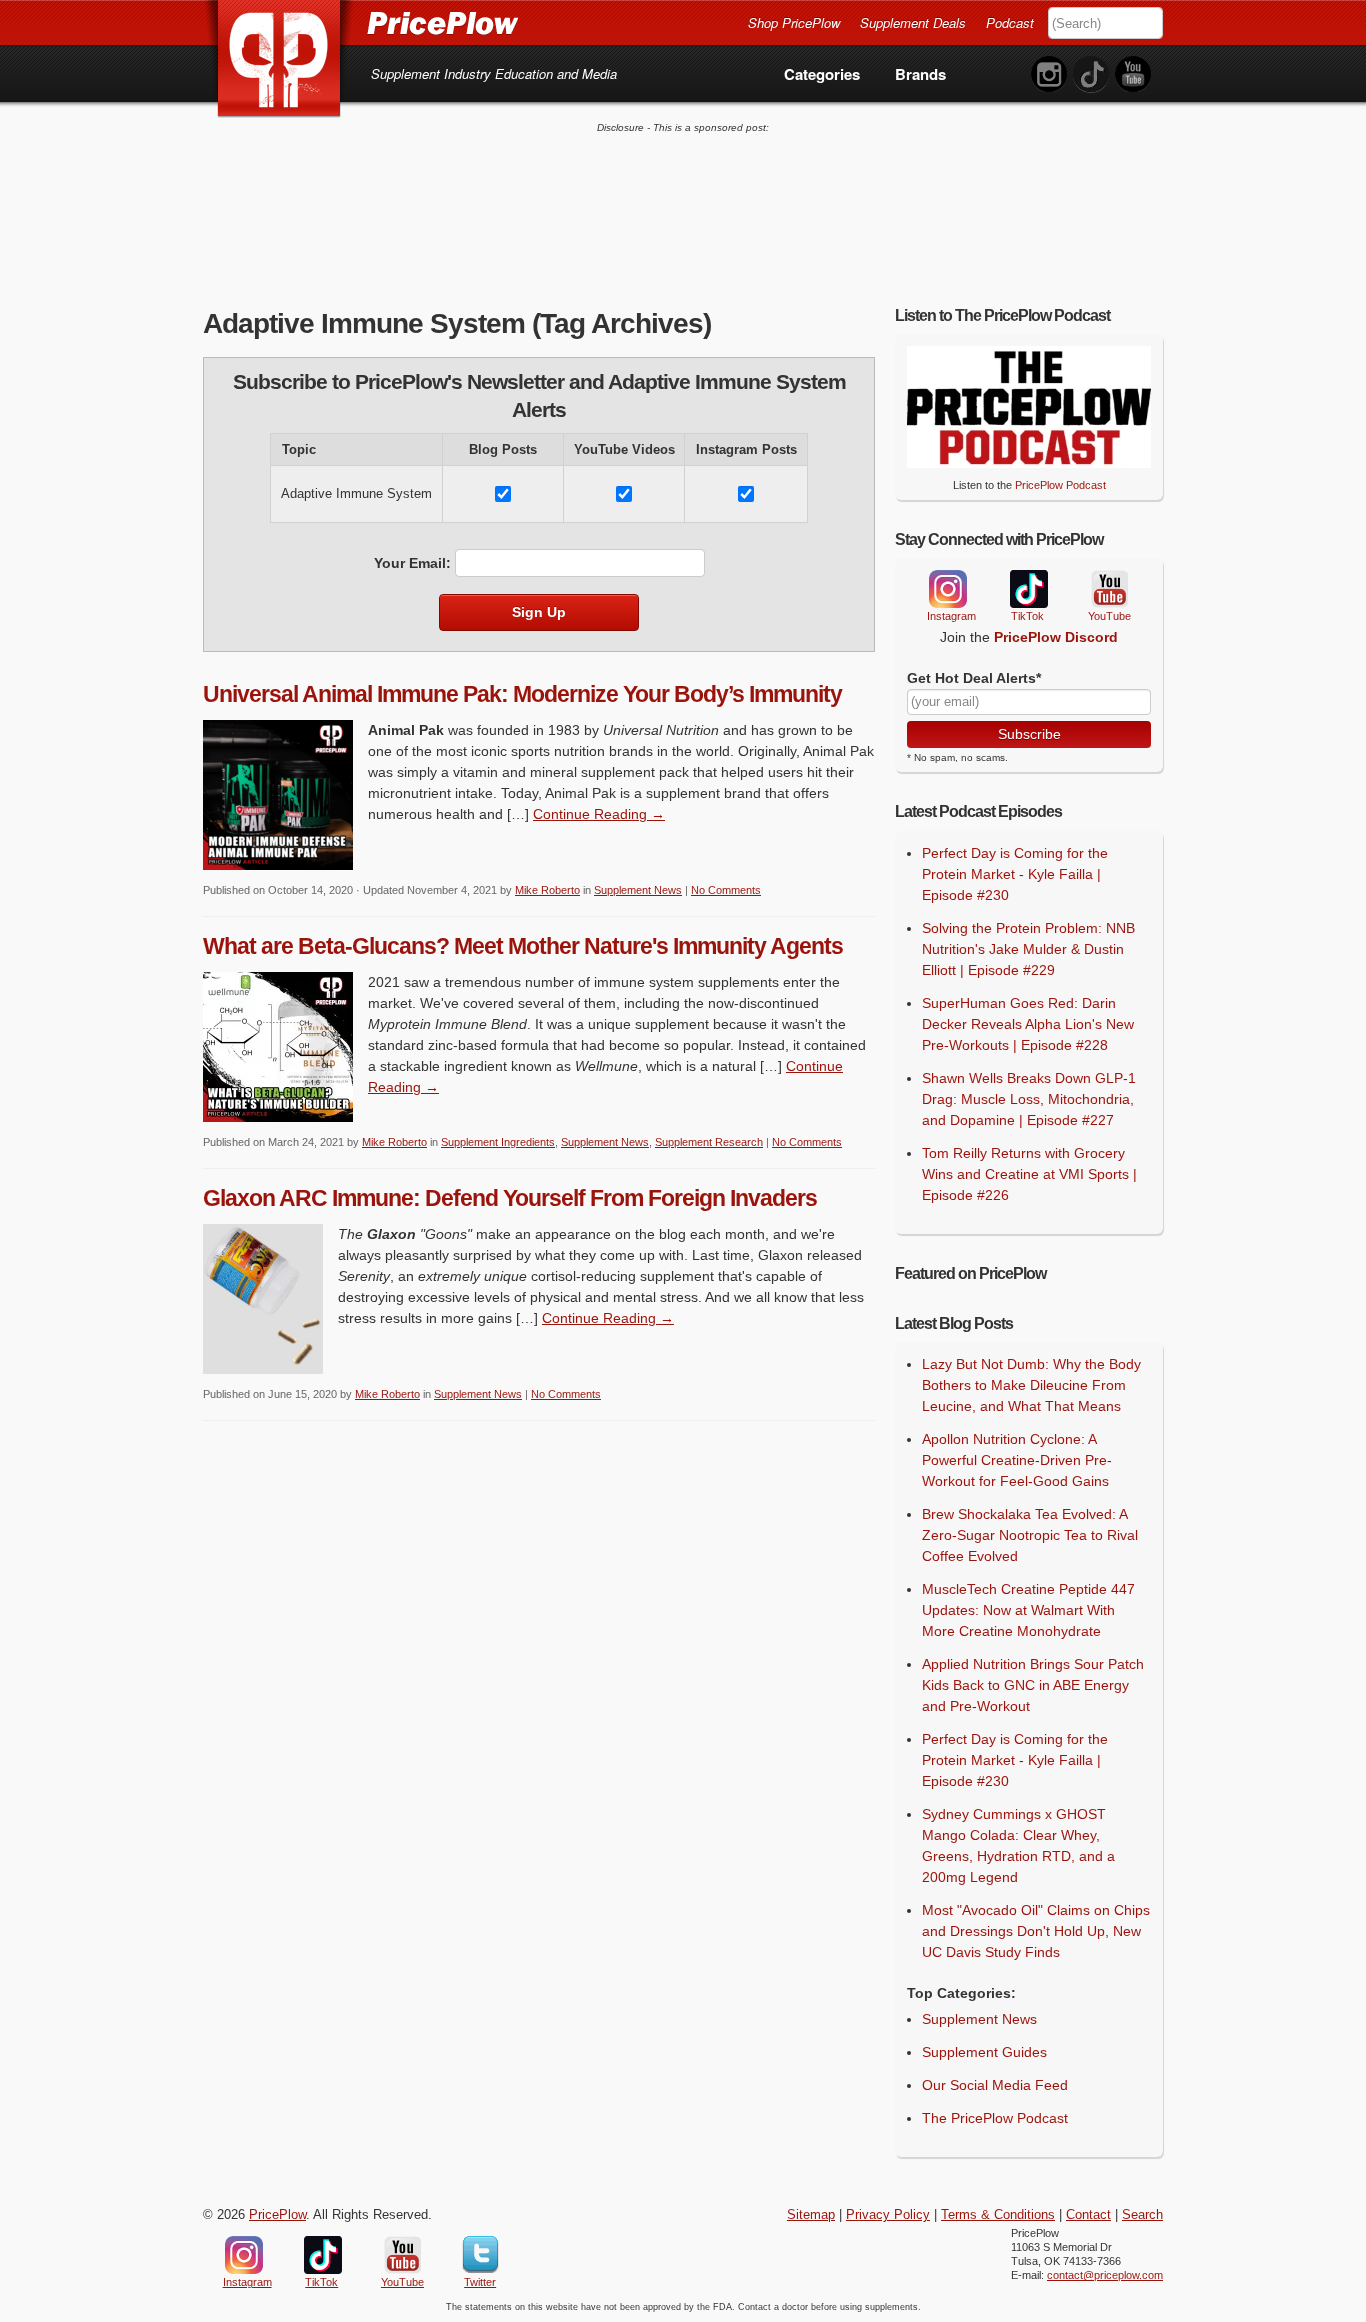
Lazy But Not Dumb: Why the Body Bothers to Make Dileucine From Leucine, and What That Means (1031, 1385)
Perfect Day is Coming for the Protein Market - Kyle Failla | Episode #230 (1015, 874)
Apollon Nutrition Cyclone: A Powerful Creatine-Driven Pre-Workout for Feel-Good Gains (1017, 1460)
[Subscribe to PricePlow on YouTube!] (1133, 74)
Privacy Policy (888, 2215)
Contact (1088, 2215)
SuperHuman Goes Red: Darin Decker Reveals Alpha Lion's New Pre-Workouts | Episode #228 (1028, 1024)
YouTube (1108, 589)
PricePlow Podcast (1060, 485)
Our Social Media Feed (995, 2085)
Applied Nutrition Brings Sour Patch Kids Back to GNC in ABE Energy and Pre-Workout (1033, 1685)
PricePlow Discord (1056, 637)
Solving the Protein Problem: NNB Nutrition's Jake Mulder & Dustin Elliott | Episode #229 (1028, 949)
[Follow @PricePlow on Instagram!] (1049, 74)
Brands (920, 74)
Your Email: (412, 563)
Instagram (947, 589)
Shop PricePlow (794, 22)
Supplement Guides (984, 2052)
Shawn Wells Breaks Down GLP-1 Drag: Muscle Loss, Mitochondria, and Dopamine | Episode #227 (1029, 1099)
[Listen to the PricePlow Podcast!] (1029, 463)
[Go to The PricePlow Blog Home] (360, 22)
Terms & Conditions (998, 2215)
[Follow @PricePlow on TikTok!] (1091, 74)
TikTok (1028, 589)
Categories (822, 74)
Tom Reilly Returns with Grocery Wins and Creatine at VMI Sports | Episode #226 (1029, 1174)
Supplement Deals (913, 22)
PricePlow (277, 2215)
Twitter (480, 2255)
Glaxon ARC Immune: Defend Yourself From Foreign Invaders (510, 1198)
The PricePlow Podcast (995, 2118)
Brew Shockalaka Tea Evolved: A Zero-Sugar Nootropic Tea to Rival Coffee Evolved (1030, 1535)
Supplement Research (709, 1142)
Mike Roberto (547, 890)
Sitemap (811, 2215)
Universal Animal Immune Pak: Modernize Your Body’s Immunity (522, 694)
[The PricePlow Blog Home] (279, 59)
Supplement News (638, 890)
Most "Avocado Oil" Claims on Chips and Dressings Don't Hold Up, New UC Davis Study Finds (1036, 1931)
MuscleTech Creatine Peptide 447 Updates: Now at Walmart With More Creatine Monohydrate (1028, 1610)
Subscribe (1029, 734)
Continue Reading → (599, 814)
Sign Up (539, 612)
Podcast (1010, 22)
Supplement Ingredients (498, 1142)
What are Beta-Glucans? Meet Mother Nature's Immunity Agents (523, 946)
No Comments (726, 890)
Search (1142, 2215)
